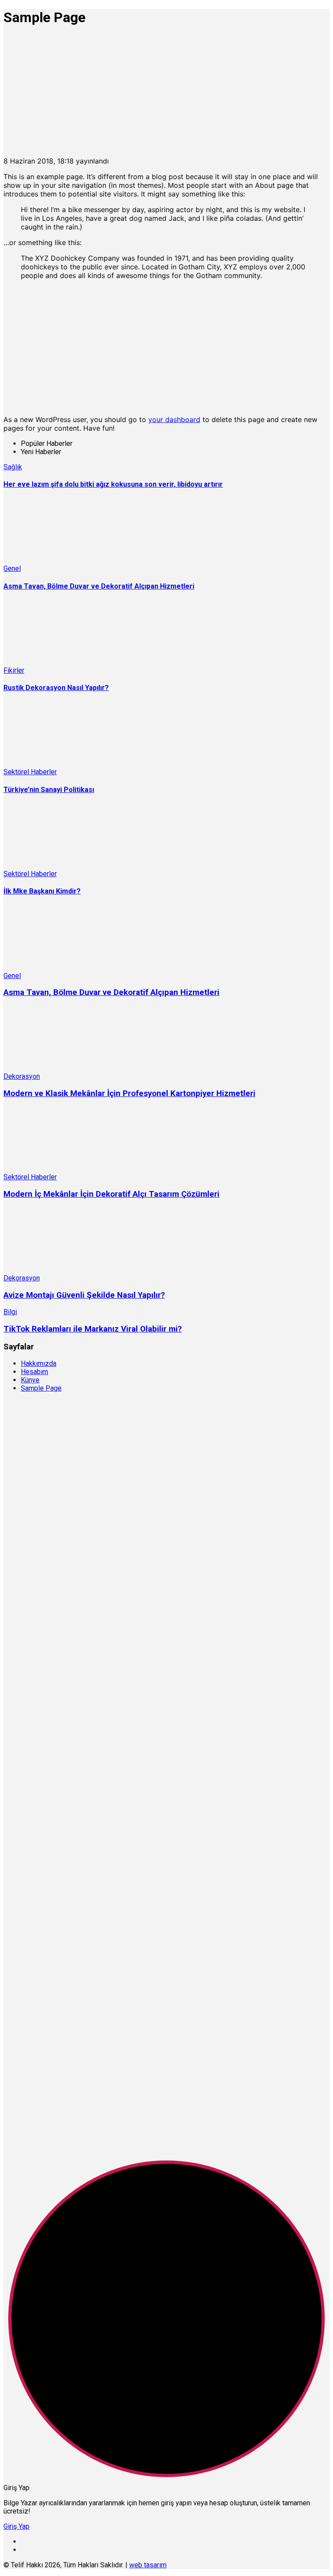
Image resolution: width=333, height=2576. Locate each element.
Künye (30, 1380)
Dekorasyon (22, 1076)
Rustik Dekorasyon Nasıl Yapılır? (56, 688)
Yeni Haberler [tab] (41, 452)
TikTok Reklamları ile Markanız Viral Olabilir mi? (93, 1329)
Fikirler (14, 670)
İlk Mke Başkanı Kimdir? (42, 891)
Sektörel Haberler (30, 772)
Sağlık (13, 467)
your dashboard (174, 419)
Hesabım (34, 1372)
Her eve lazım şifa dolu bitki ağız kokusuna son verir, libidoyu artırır (113, 484)
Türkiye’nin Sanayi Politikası (49, 790)
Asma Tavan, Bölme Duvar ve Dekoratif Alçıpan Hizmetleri (99, 586)
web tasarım (148, 2565)
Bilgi (10, 1312)
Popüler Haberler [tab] (47, 444)
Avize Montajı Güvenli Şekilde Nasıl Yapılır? (84, 1295)
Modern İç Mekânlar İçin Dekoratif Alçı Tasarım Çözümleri (111, 1194)
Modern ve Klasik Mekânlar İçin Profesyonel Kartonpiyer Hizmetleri (129, 1093)
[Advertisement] (166, 96)
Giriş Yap (16, 2526)
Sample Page (41, 1388)
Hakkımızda (39, 1363)
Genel (12, 568)
